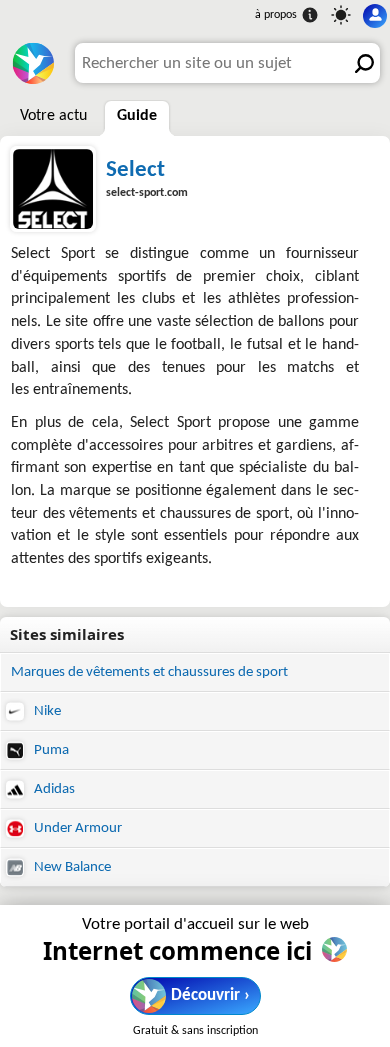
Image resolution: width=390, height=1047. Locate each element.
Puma (50, 750)
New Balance (71, 867)
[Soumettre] (360, 63)
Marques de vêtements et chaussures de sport (149, 672)
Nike (46, 711)
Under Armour (76, 828)
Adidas (53, 789)
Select (135, 170)
